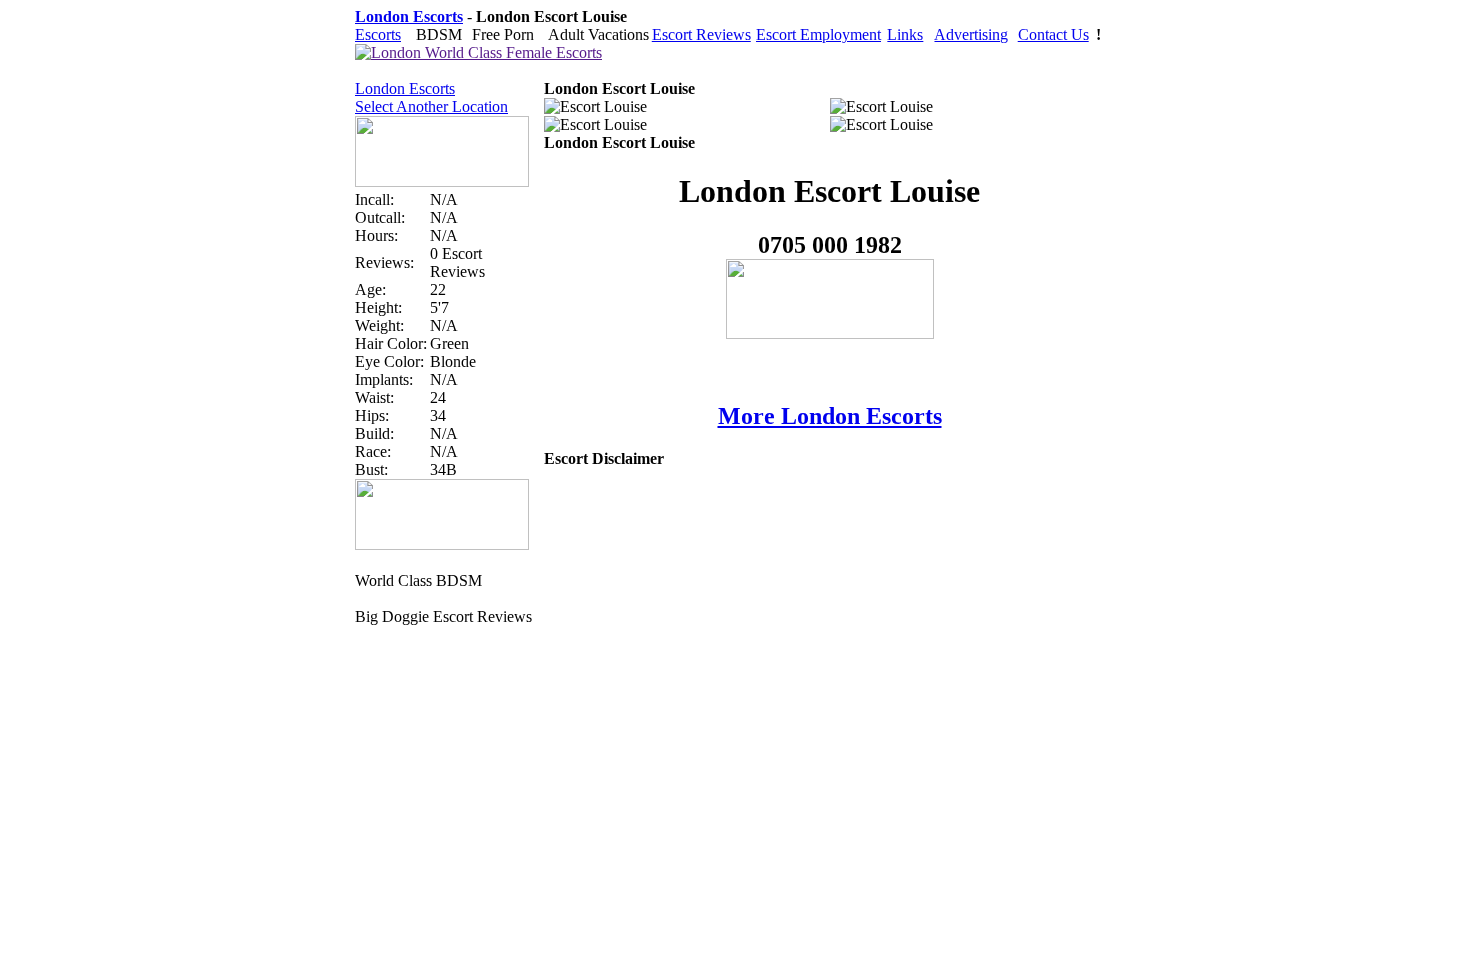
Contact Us (1053, 34)
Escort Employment (818, 34)
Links (905, 34)
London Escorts (405, 88)
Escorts (378, 34)
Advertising (971, 34)
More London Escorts (830, 416)
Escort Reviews (701, 34)
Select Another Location (431, 106)
